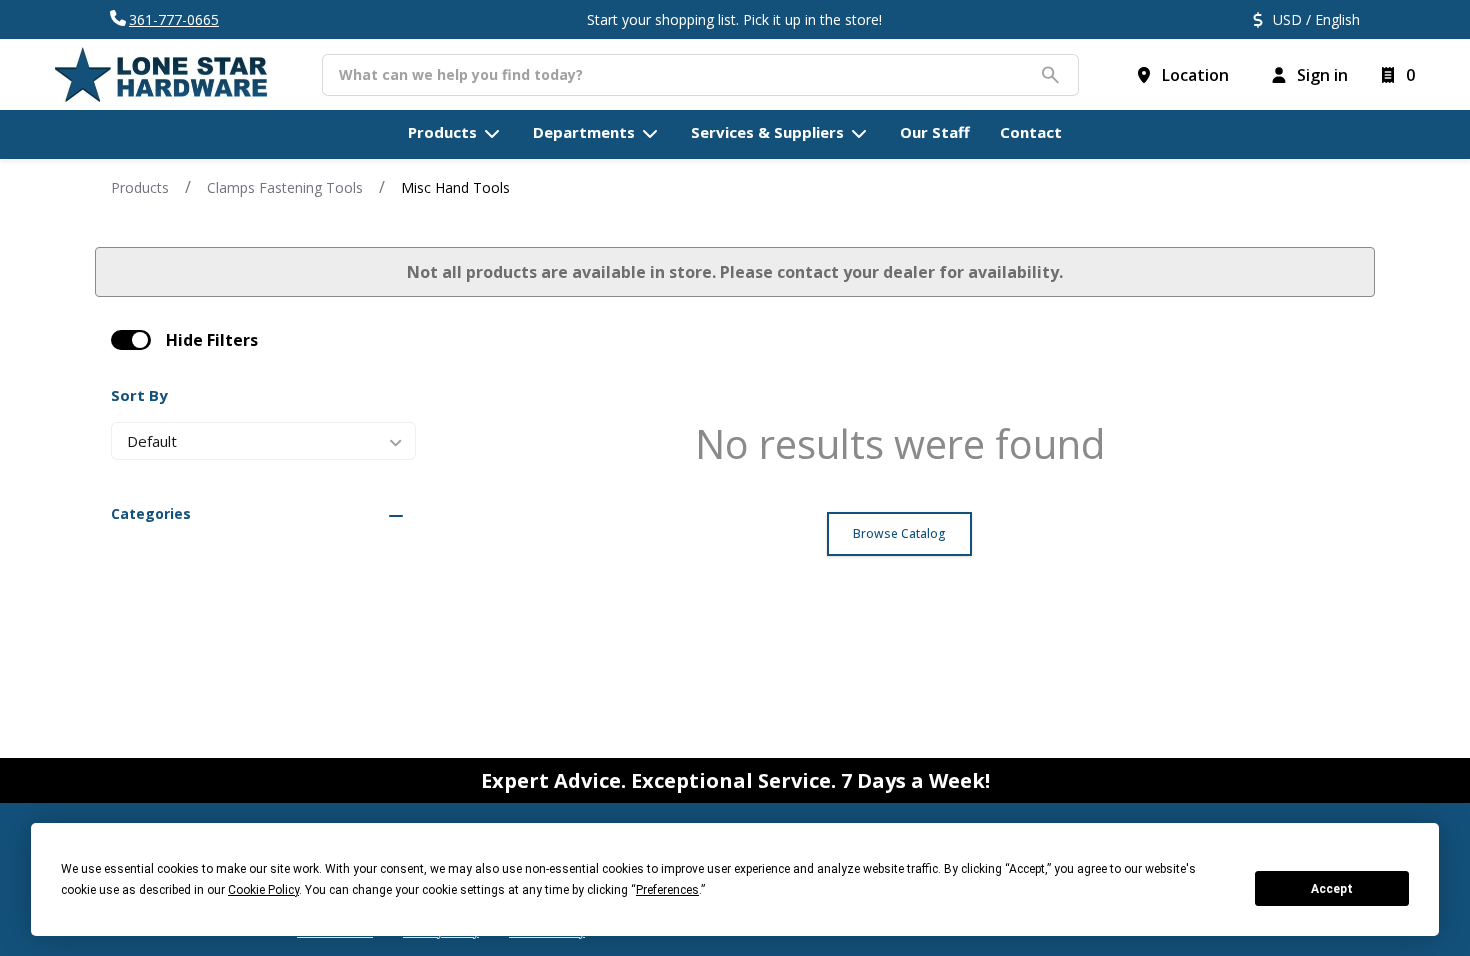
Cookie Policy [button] (263, 890)
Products (140, 187)
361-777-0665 (174, 19)
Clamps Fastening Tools (285, 187)
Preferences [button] (667, 890)
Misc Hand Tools (455, 187)
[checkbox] (131, 340)
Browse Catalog (899, 533)
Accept (1332, 889)
